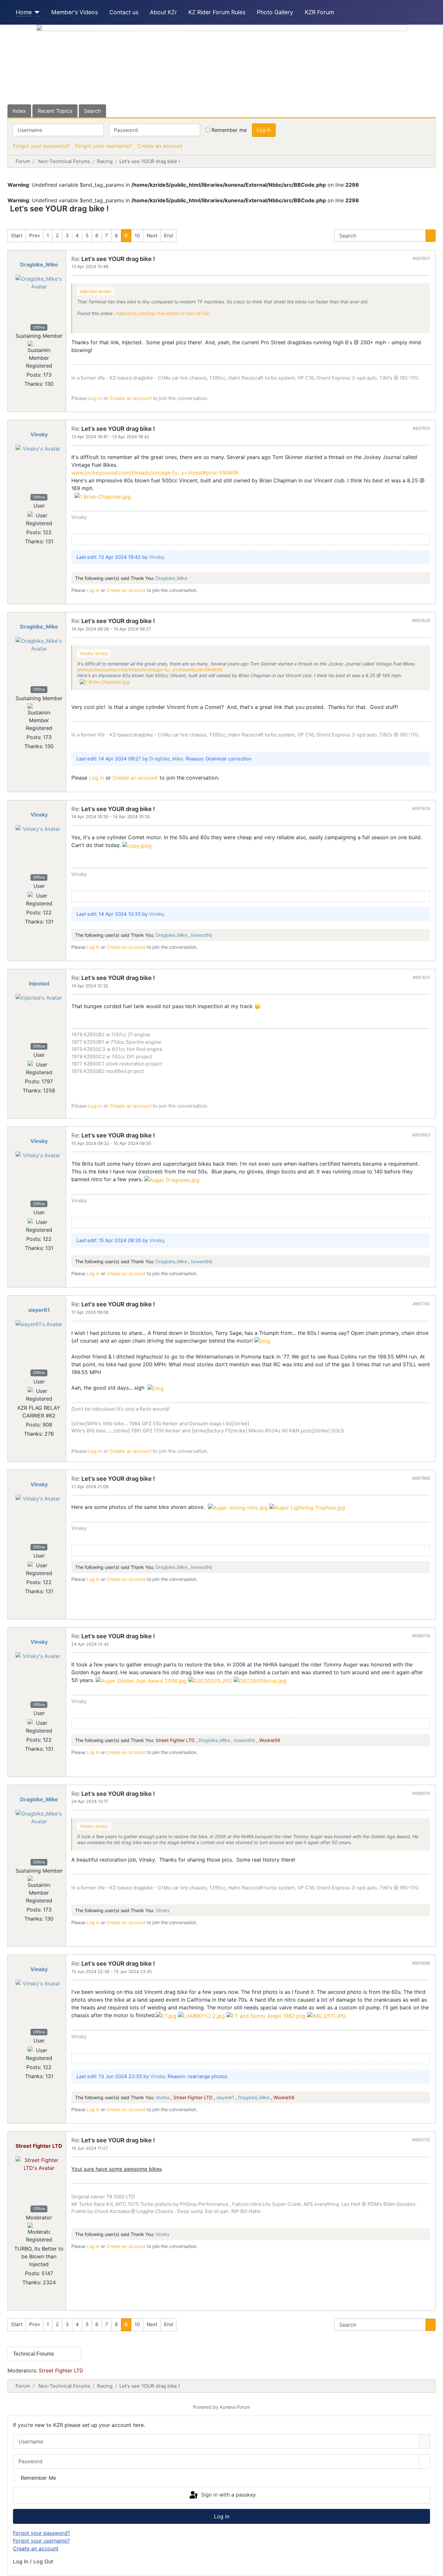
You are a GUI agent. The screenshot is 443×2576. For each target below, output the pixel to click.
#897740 (421, 1304)
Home (24, 12)
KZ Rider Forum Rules (217, 12)
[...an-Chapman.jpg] (103, 496)
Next (152, 235)
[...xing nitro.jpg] (238, 1507)
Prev (35, 235)
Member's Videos (75, 12)
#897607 (421, 258)
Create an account (160, 146)
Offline (39, 327)
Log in (264, 130)
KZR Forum (319, 12)
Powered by (206, 2407)
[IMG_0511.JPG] (327, 2015)
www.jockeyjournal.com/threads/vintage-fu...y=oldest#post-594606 (155, 473)
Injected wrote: (96, 291)
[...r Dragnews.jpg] (172, 1179)
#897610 (421, 428)
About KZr (163, 12)
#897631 (421, 977)
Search (92, 111)
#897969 (421, 1478)
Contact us (124, 12)
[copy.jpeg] (137, 845)
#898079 (421, 1793)
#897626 (421, 620)
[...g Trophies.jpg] (307, 1507)
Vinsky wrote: (94, 653)
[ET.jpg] (166, 2015)
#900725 (421, 2140)
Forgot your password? (42, 146)
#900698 (421, 1963)
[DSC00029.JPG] (210, 1680)
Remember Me (38, 2478)
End (168, 235)
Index (19, 111)
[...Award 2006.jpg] (141, 1680)
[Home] (36, 12)
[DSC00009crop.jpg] (260, 1680)
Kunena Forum (235, 2407)
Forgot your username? (104, 146)
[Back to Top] (435, 2568)
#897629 (421, 808)
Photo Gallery (275, 12)
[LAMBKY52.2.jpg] (201, 2015)
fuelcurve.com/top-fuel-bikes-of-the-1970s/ (163, 313)
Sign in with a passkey (228, 2495)
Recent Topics (55, 111)
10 (137, 235)
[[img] (262, 1341)
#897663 (421, 1135)
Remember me (229, 130)
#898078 (421, 1636)
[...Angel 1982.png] (266, 2015)
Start (17, 235)
